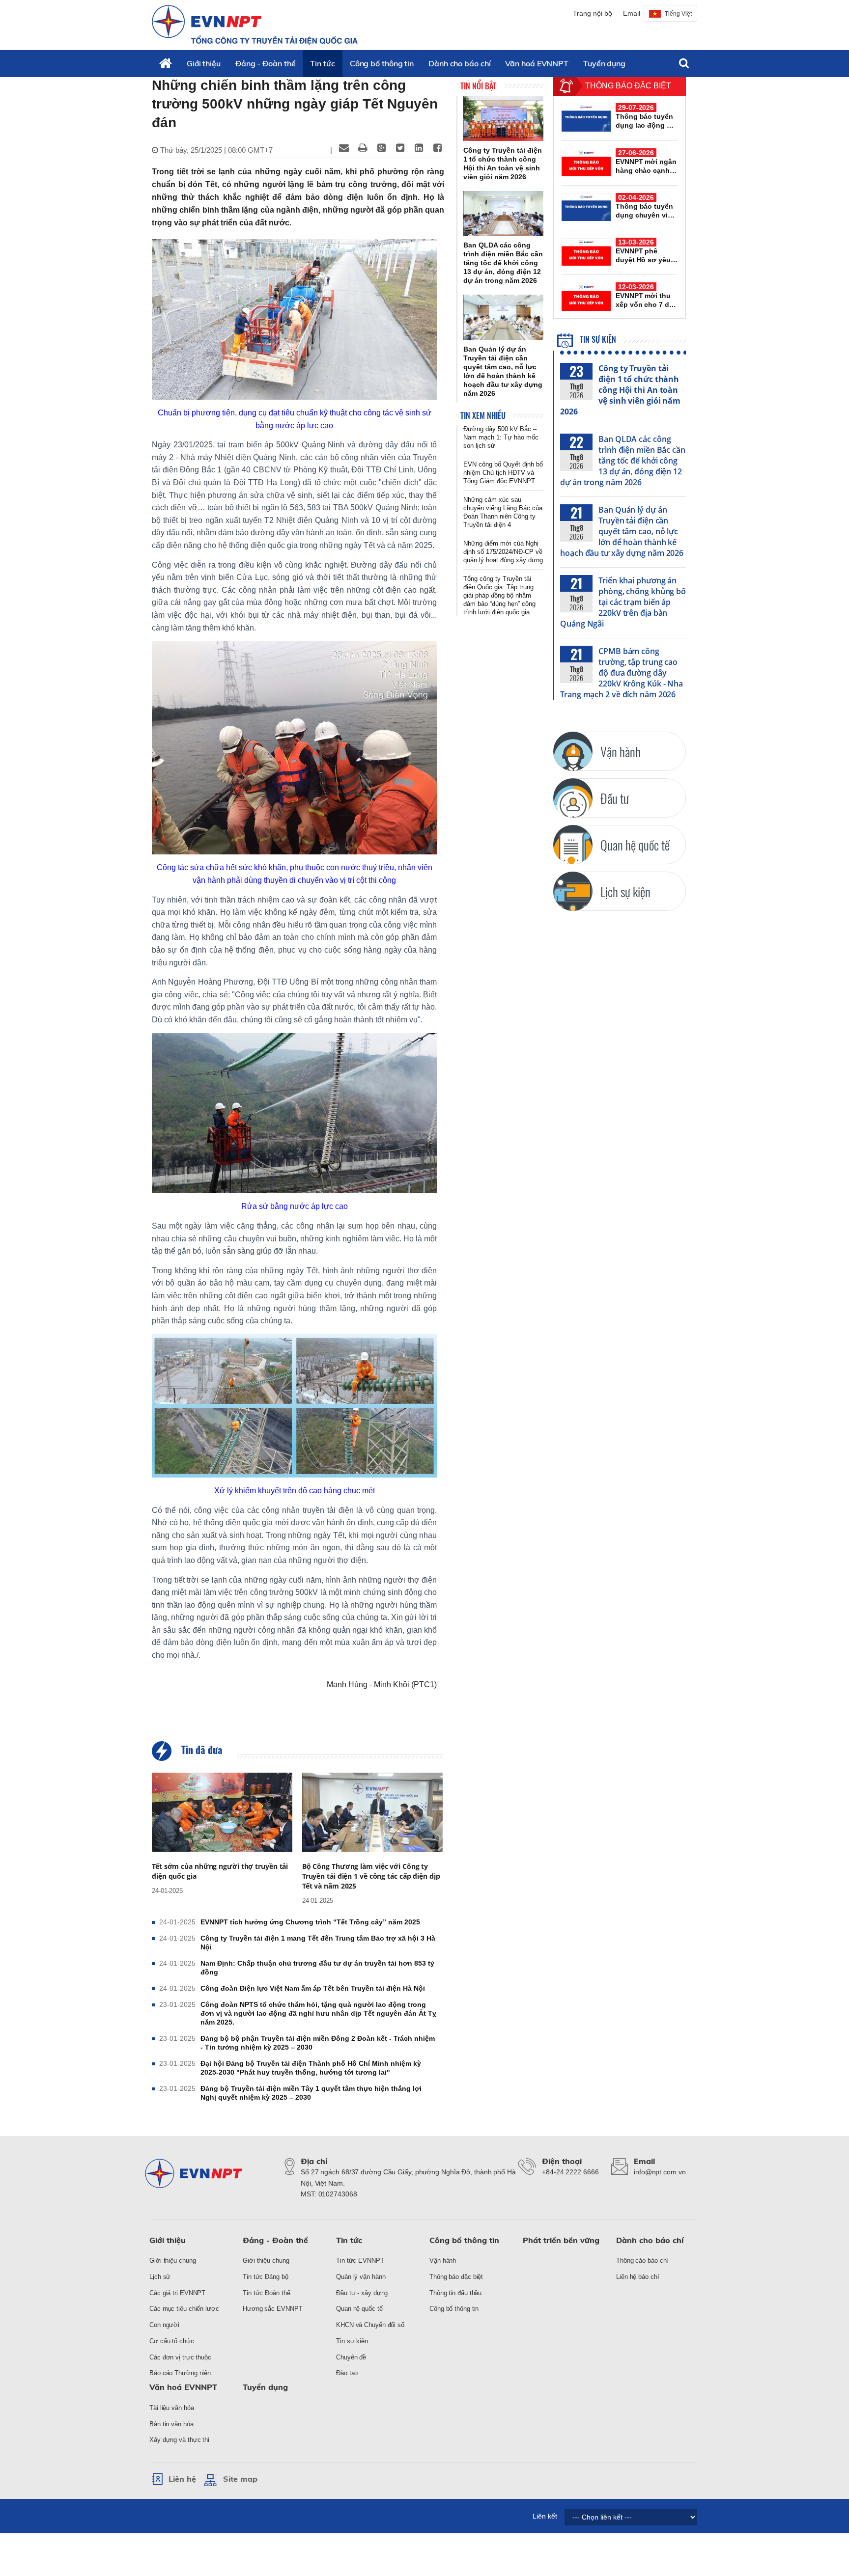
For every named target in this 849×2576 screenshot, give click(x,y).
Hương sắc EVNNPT (272, 2309)
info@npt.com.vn (660, 2172)
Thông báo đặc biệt (456, 2277)
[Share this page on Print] (363, 148)
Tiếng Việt (678, 14)
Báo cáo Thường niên (180, 2373)
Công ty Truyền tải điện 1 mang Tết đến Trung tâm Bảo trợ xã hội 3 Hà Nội (318, 1943)
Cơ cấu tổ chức (172, 2341)
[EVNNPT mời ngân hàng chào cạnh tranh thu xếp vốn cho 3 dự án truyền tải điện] (586, 163)
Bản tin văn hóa (171, 2424)
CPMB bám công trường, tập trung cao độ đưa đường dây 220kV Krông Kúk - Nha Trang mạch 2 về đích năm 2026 (622, 673)
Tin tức (322, 63)
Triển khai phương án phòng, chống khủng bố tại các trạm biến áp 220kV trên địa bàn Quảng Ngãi (623, 602)
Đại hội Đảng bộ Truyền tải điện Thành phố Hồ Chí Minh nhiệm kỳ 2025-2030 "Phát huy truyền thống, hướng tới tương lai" (311, 2068)
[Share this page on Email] (344, 148)
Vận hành (443, 2261)
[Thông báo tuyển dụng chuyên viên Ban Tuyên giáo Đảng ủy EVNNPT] (586, 207)
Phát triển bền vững (561, 2240)
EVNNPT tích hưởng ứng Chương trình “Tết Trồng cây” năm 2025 (310, 1922)
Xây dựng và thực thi (179, 2440)
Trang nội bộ (593, 13)
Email (632, 13)
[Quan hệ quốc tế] (573, 845)
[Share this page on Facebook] (437, 148)
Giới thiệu (204, 63)
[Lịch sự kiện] (573, 891)
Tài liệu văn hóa (171, 2408)
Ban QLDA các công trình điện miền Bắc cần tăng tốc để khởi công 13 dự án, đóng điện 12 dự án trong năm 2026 (623, 461)
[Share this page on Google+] (381, 148)
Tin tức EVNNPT (360, 2261)
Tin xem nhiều (483, 415)
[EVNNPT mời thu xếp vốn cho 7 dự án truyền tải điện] (586, 297)
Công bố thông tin (382, 63)
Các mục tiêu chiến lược (184, 2309)
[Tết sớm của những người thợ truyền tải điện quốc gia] (222, 1812)
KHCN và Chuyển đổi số (370, 2325)
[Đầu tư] (573, 798)
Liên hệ (182, 2479)
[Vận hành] (573, 751)
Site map (240, 2479)
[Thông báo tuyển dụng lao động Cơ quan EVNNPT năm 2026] (586, 117)
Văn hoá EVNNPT (537, 63)
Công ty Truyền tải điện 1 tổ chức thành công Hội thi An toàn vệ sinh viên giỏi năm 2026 (620, 390)
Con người (164, 2325)
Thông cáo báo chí (642, 2261)
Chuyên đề (351, 2357)
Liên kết (545, 2516)
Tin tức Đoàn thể (266, 2293)
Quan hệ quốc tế (359, 2309)
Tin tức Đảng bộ (266, 2277)
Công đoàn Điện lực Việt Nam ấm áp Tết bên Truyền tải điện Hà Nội (313, 1988)
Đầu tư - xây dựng (362, 2293)
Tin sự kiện (597, 339)
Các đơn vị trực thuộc (180, 2357)
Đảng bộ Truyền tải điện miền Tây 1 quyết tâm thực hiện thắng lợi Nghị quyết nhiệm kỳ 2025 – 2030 (311, 2093)
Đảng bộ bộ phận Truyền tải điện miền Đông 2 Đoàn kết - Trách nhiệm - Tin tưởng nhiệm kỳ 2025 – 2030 (318, 2043)
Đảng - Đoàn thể (266, 63)
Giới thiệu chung (172, 2261)
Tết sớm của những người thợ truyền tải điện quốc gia (220, 1871)
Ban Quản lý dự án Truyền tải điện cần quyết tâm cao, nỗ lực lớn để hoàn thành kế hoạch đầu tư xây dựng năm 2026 (622, 531)
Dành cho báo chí (459, 63)
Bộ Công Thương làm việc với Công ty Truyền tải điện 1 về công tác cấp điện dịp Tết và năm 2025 (371, 1876)
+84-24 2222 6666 (570, 2172)
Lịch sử (160, 2277)
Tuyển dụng (604, 63)
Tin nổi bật (478, 86)
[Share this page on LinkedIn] (419, 148)
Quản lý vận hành (361, 2277)
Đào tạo (347, 2373)
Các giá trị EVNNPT (177, 2293)
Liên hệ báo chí (638, 2277)
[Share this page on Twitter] (400, 148)
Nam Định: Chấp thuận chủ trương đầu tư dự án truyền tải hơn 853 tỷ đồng (317, 1968)
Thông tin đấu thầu (455, 2293)
